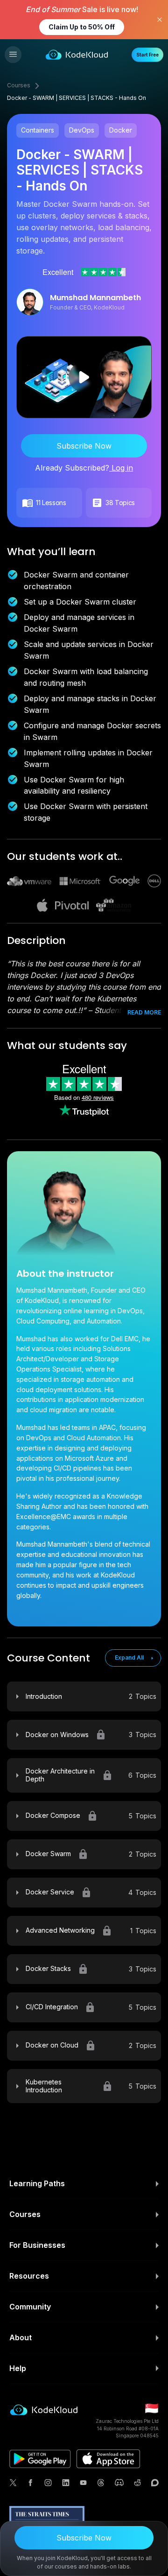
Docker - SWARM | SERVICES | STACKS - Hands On (77, 98)
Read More (144, 1012)
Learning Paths (37, 2183)
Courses (19, 85)
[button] (13, 55)
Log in (121, 468)
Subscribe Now (84, 446)
